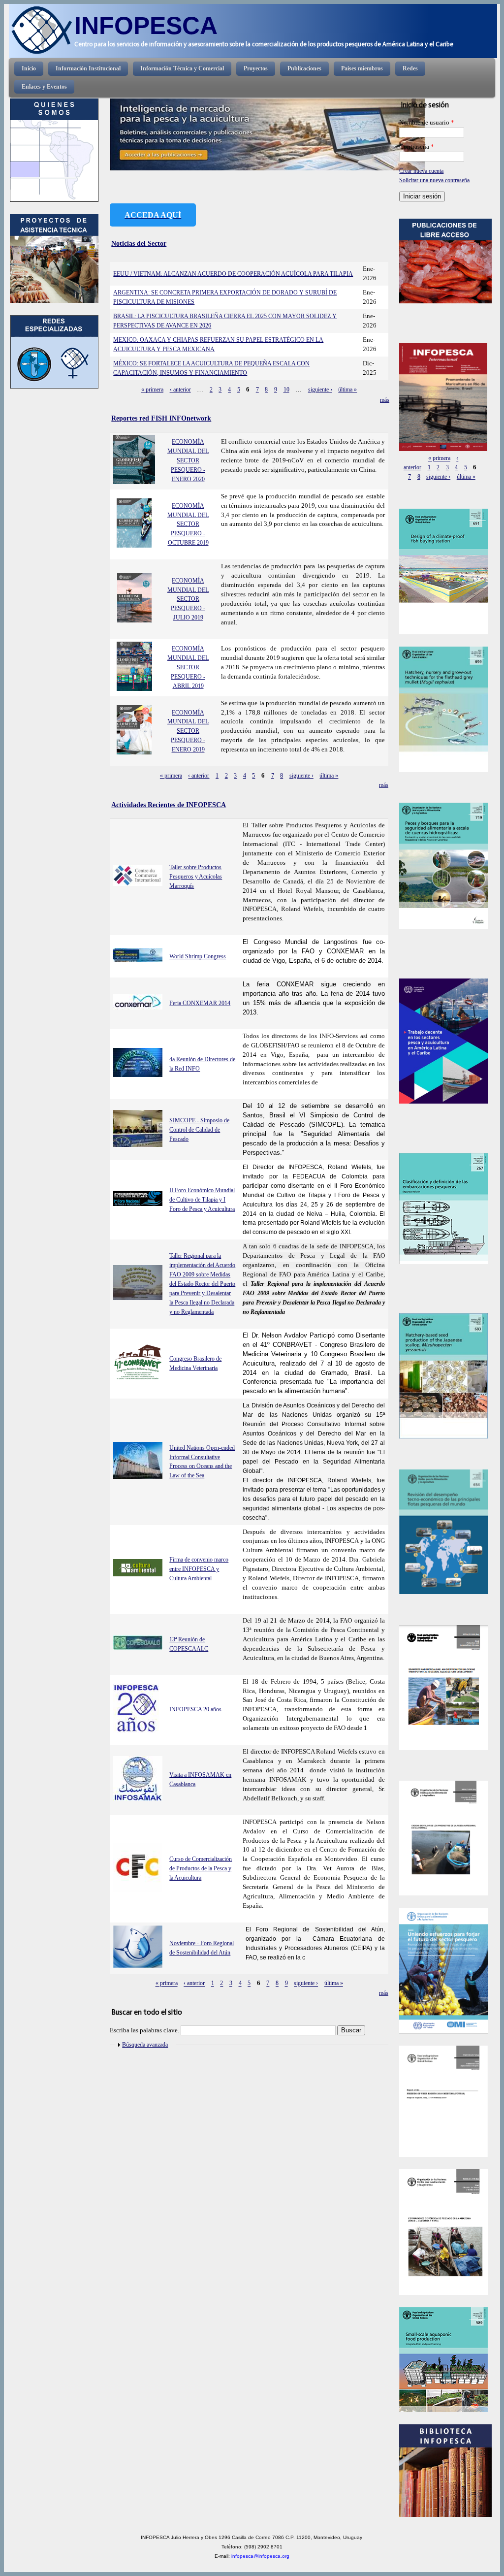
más (385, 400)
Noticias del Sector (139, 243)
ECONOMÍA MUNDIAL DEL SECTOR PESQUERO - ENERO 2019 (188, 731)
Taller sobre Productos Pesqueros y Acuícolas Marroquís (196, 877)
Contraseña (417, 147)
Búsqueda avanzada (145, 2045)
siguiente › (320, 390)
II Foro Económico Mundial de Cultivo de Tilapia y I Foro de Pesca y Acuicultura (202, 1200)
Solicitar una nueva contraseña (434, 180)
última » (347, 390)
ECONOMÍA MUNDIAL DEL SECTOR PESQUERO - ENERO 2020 (188, 460)
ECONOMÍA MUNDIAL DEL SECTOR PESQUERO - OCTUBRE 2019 (188, 524)
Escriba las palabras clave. (145, 2030)
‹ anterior (180, 390)
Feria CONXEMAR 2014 (200, 1003)
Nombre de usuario (427, 123)
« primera (152, 390)
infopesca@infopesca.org (260, 2556)
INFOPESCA (146, 25)
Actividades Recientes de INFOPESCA (169, 805)
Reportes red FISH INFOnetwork (161, 418)
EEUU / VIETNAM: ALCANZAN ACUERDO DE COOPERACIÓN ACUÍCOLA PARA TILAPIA (233, 274)
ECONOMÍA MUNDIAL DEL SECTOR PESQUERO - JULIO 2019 (188, 599)
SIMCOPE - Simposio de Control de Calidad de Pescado (199, 1130)
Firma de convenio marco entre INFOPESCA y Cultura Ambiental (199, 1569)
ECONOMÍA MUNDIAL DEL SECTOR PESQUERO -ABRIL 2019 (188, 667)
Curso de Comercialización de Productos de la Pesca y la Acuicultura (201, 1868)
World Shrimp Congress (198, 956)
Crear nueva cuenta (421, 171)
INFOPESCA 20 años (195, 1709)
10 (286, 390)
